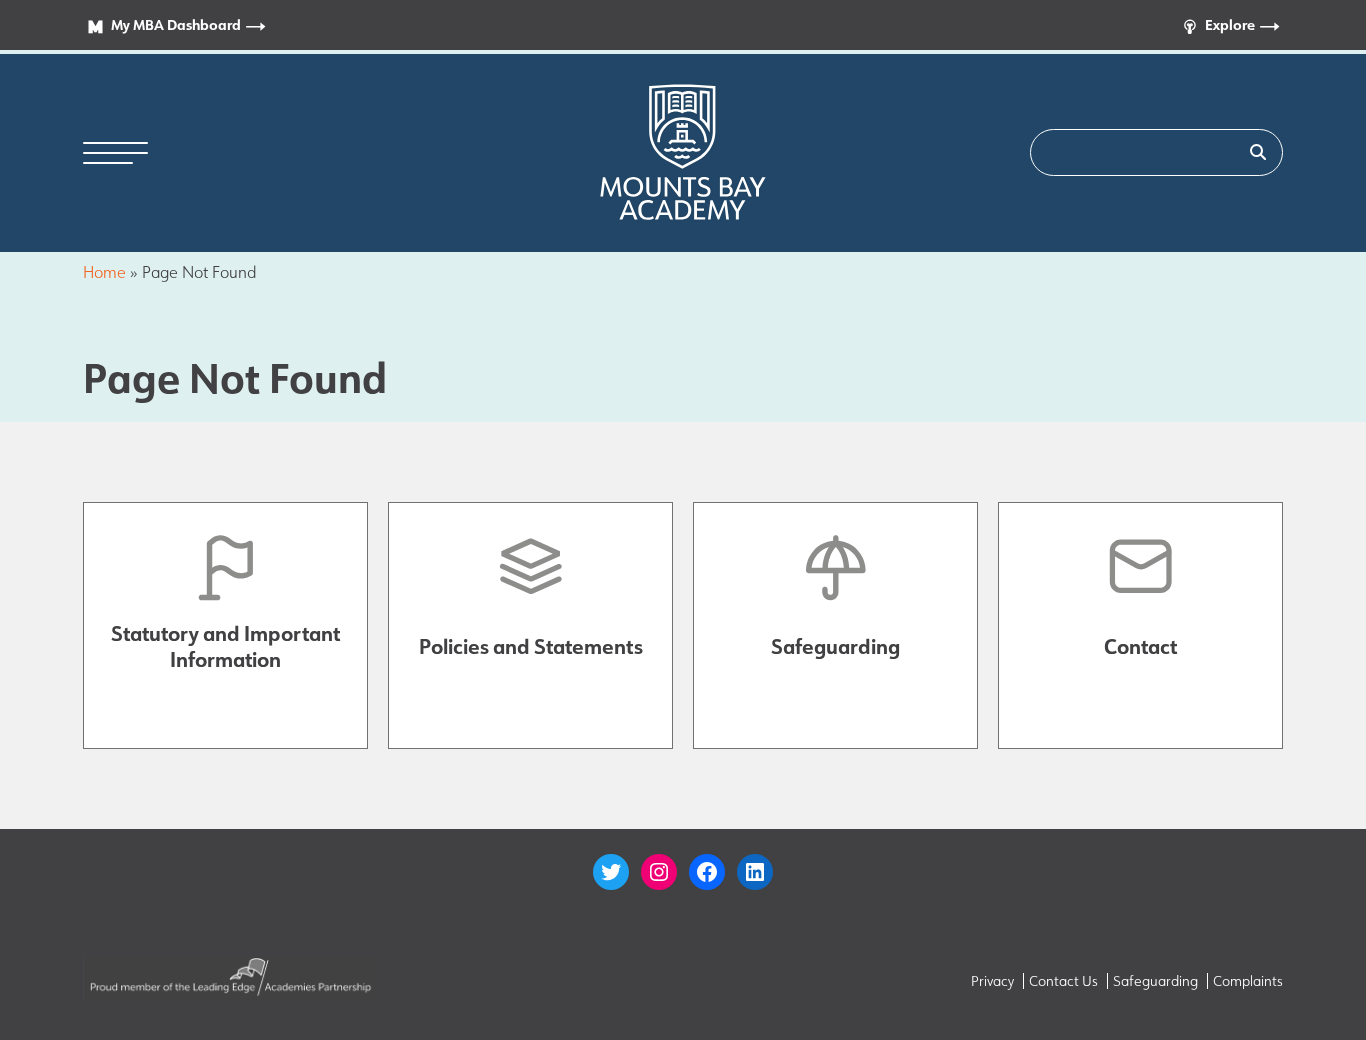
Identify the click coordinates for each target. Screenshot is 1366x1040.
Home (104, 272)
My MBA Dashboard (176, 24)
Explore (1230, 24)
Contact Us (1063, 981)
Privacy (992, 981)
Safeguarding (1155, 981)
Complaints (1248, 981)
